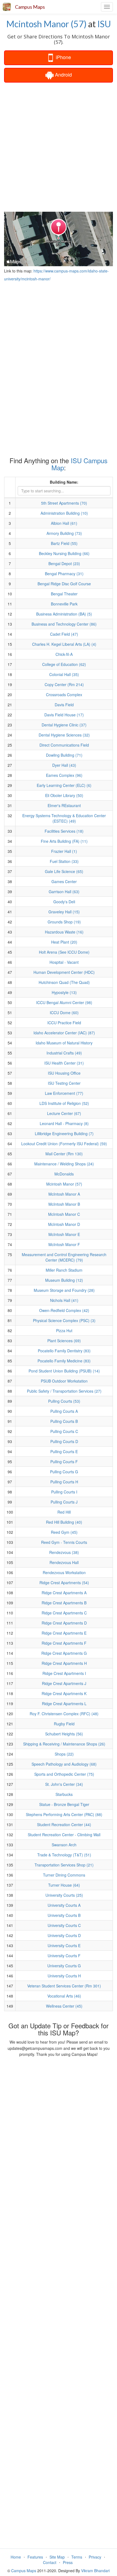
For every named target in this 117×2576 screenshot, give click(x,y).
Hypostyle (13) (64, 992)
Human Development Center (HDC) (64, 972)
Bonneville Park (64, 604)
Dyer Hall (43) (64, 765)
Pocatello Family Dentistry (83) (64, 1351)
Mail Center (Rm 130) (64, 1154)
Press (68, 2562)
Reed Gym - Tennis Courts (64, 1542)
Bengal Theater (64, 594)
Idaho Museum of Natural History (64, 1043)
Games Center (64, 881)
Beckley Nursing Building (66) (64, 553)
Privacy (95, 2557)
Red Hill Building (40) (64, 1522)
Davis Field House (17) (64, 715)
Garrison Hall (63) (64, 892)
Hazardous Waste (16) (64, 932)
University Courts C (64, 1925)
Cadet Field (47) (64, 634)
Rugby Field (64, 1724)
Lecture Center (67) (64, 1113)
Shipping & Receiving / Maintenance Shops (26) (64, 1744)
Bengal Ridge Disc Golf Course (64, 584)
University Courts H (64, 1976)
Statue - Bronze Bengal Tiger (64, 1804)
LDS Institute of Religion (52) (64, 1103)
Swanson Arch (64, 1845)
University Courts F (64, 1956)
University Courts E (64, 1945)
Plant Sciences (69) (64, 1341)
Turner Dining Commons (64, 1875)
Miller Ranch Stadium (64, 1270)
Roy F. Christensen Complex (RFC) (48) (64, 1714)
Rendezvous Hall (64, 1562)
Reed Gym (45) (64, 1532)
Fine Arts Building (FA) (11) (64, 841)
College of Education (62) (64, 664)
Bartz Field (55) (64, 543)
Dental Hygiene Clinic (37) (64, 725)
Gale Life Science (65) (64, 871)
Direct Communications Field (64, 745)
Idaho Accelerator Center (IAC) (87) (64, 1033)
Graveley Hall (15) (64, 912)
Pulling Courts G (64, 1472)
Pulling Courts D (64, 1441)
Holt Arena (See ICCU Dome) (64, 952)
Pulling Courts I (64, 1492)
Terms (77, 2557)
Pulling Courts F (64, 1462)
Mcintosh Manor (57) (46, 24)
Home (16, 2557)
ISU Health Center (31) (64, 1063)
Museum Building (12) (64, 1280)
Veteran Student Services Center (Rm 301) (64, 1986)
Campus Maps (30, 7)
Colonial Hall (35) (64, 674)
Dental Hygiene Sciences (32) (64, 735)
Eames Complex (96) (64, 775)
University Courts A (64, 1905)
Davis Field (64, 705)
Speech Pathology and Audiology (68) (64, 1764)
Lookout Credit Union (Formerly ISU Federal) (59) (64, 1144)
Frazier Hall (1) (64, 851)
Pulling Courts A (64, 1411)
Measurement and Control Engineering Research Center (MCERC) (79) (64, 1257)
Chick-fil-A (64, 654)
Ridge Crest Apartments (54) (64, 1583)
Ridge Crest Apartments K (64, 1693)
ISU (104, 24)
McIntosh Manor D (64, 1224)
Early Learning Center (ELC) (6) (64, 785)
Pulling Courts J (64, 1502)
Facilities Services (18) (64, 831)
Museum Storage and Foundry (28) (64, 1290)
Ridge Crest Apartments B (64, 1603)
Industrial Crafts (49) (64, 1053)
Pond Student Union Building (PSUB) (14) (64, 1371)
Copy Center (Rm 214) (64, 684)
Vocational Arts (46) (64, 1996)
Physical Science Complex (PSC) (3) (64, 1320)
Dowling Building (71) (64, 755)
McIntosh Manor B (64, 1204)
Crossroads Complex (64, 695)
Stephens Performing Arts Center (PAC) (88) (64, 1814)
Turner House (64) (64, 1885)
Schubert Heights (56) (64, 1734)
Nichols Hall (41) (64, 1300)
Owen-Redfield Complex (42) (64, 1310)
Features (35, 2557)
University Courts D (64, 1935)
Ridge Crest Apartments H (64, 1663)
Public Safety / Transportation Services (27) (64, 1391)
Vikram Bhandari (95, 2571)
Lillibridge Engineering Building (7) (64, 1134)
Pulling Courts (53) (64, 1401)
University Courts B (64, 1915)
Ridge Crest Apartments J (64, 1683)
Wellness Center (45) (64, 2006)
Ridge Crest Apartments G (64, 1653)
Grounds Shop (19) (64, 922)
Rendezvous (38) (64, 1552)
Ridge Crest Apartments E (64, 1633)
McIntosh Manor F (64, 1244)
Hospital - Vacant (64, 962)
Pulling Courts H (64, 1482)
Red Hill (64, 1512)
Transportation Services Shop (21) (64, 1865)
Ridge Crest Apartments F (64, 1643)
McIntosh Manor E (64, 1234)
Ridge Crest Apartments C (64, 1613)
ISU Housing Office (64, 1073)
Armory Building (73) (64, 533)
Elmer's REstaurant (64, 805)
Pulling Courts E (64, 1451)
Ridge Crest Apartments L (64, 1704)
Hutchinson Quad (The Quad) (64, 982)
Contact (50, 2562)
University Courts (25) (64, 1895)
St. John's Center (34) (64, 1784)
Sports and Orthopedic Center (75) (64, 1774)
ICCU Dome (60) (64, 1013)
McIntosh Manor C (64, 1214)
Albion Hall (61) (64, 523)
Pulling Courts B (64, 1421)
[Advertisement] (59, 147)
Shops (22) (64, 1754)
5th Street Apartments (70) (64, 503)
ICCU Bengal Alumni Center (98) (64, 1002)
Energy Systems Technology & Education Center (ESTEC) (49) (64, 818)
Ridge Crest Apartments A (64, 1593)
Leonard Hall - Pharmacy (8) (64, 1123)
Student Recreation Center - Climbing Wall (64, 1835)
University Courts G (64, 1966)
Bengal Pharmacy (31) (64, 574)
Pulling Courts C (64, 1431)
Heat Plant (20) (64, 942)
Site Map (57, 2557)
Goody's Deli (64, 902)
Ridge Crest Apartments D (64, 1623)
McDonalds (64, 1174)
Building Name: (64, 482)
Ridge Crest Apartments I (64, 1673)
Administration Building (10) (64, 513)
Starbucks (64, 1794)
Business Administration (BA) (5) (64, 614)
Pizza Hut (64, 1331)
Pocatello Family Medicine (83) (64, 1361)
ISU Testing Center (64, 1083)
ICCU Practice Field (64, 1023)
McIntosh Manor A (64, 1194)
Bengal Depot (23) (64, 563)
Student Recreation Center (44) (64, 1825)
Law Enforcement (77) (64, 1093)
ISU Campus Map (80, 464)
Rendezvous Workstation (64, 1572)
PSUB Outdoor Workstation (64, 1381)
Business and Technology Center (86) (64, 624)
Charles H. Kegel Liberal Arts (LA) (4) (64, 644)
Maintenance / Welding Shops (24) (64, 1164)
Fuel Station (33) (64, 861)
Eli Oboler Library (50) (64, 795)
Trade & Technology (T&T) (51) (64, 1855)
